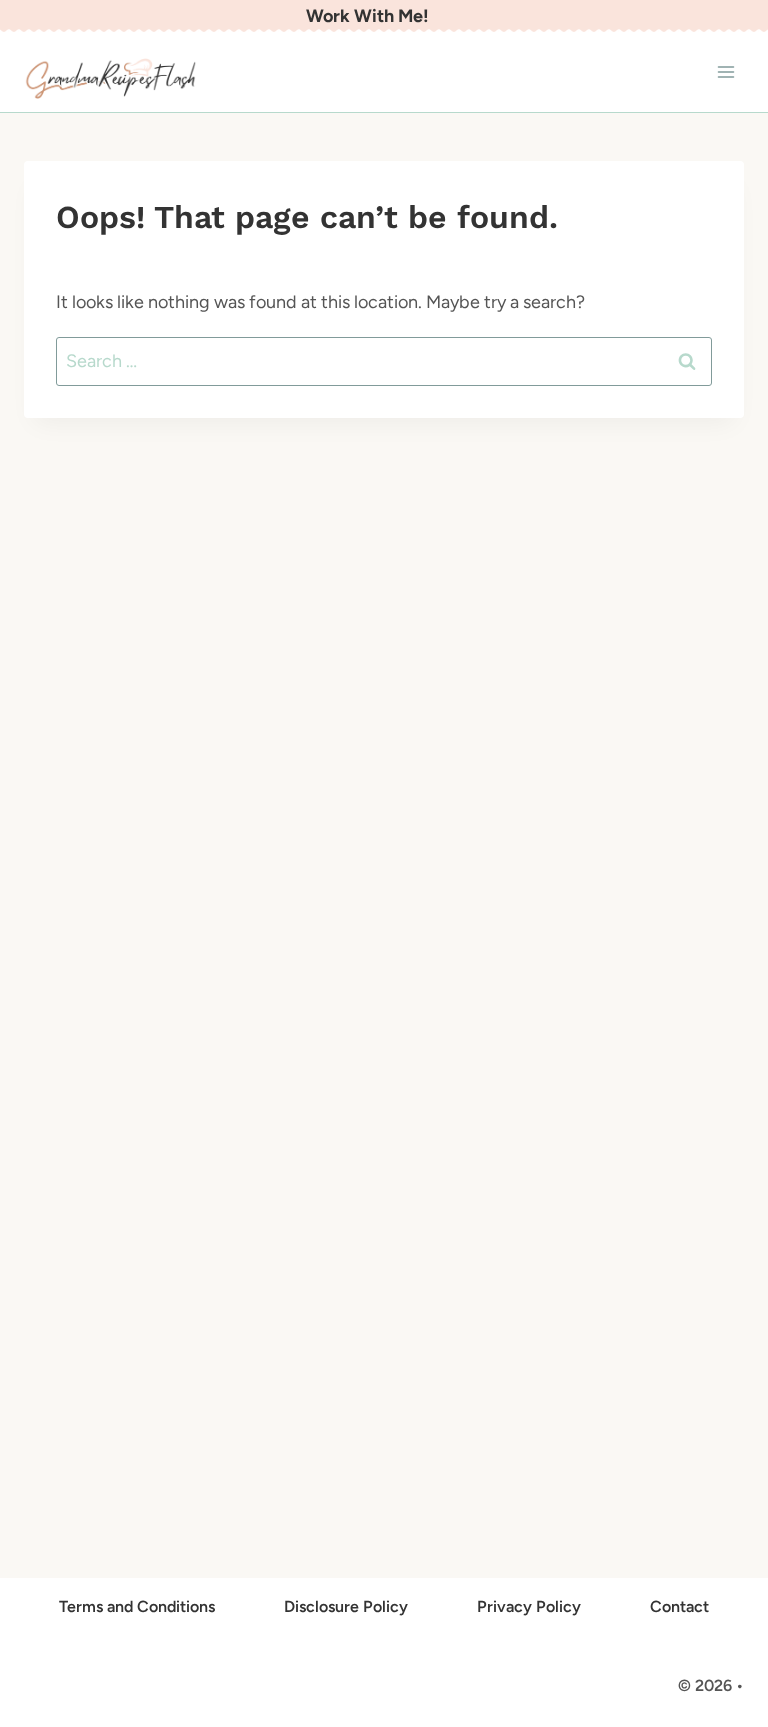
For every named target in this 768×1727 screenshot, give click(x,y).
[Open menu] (725, 72)
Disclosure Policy (346, 1606)
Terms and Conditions (137, 1606)
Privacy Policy (529, 1606)
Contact (679, 1606)
